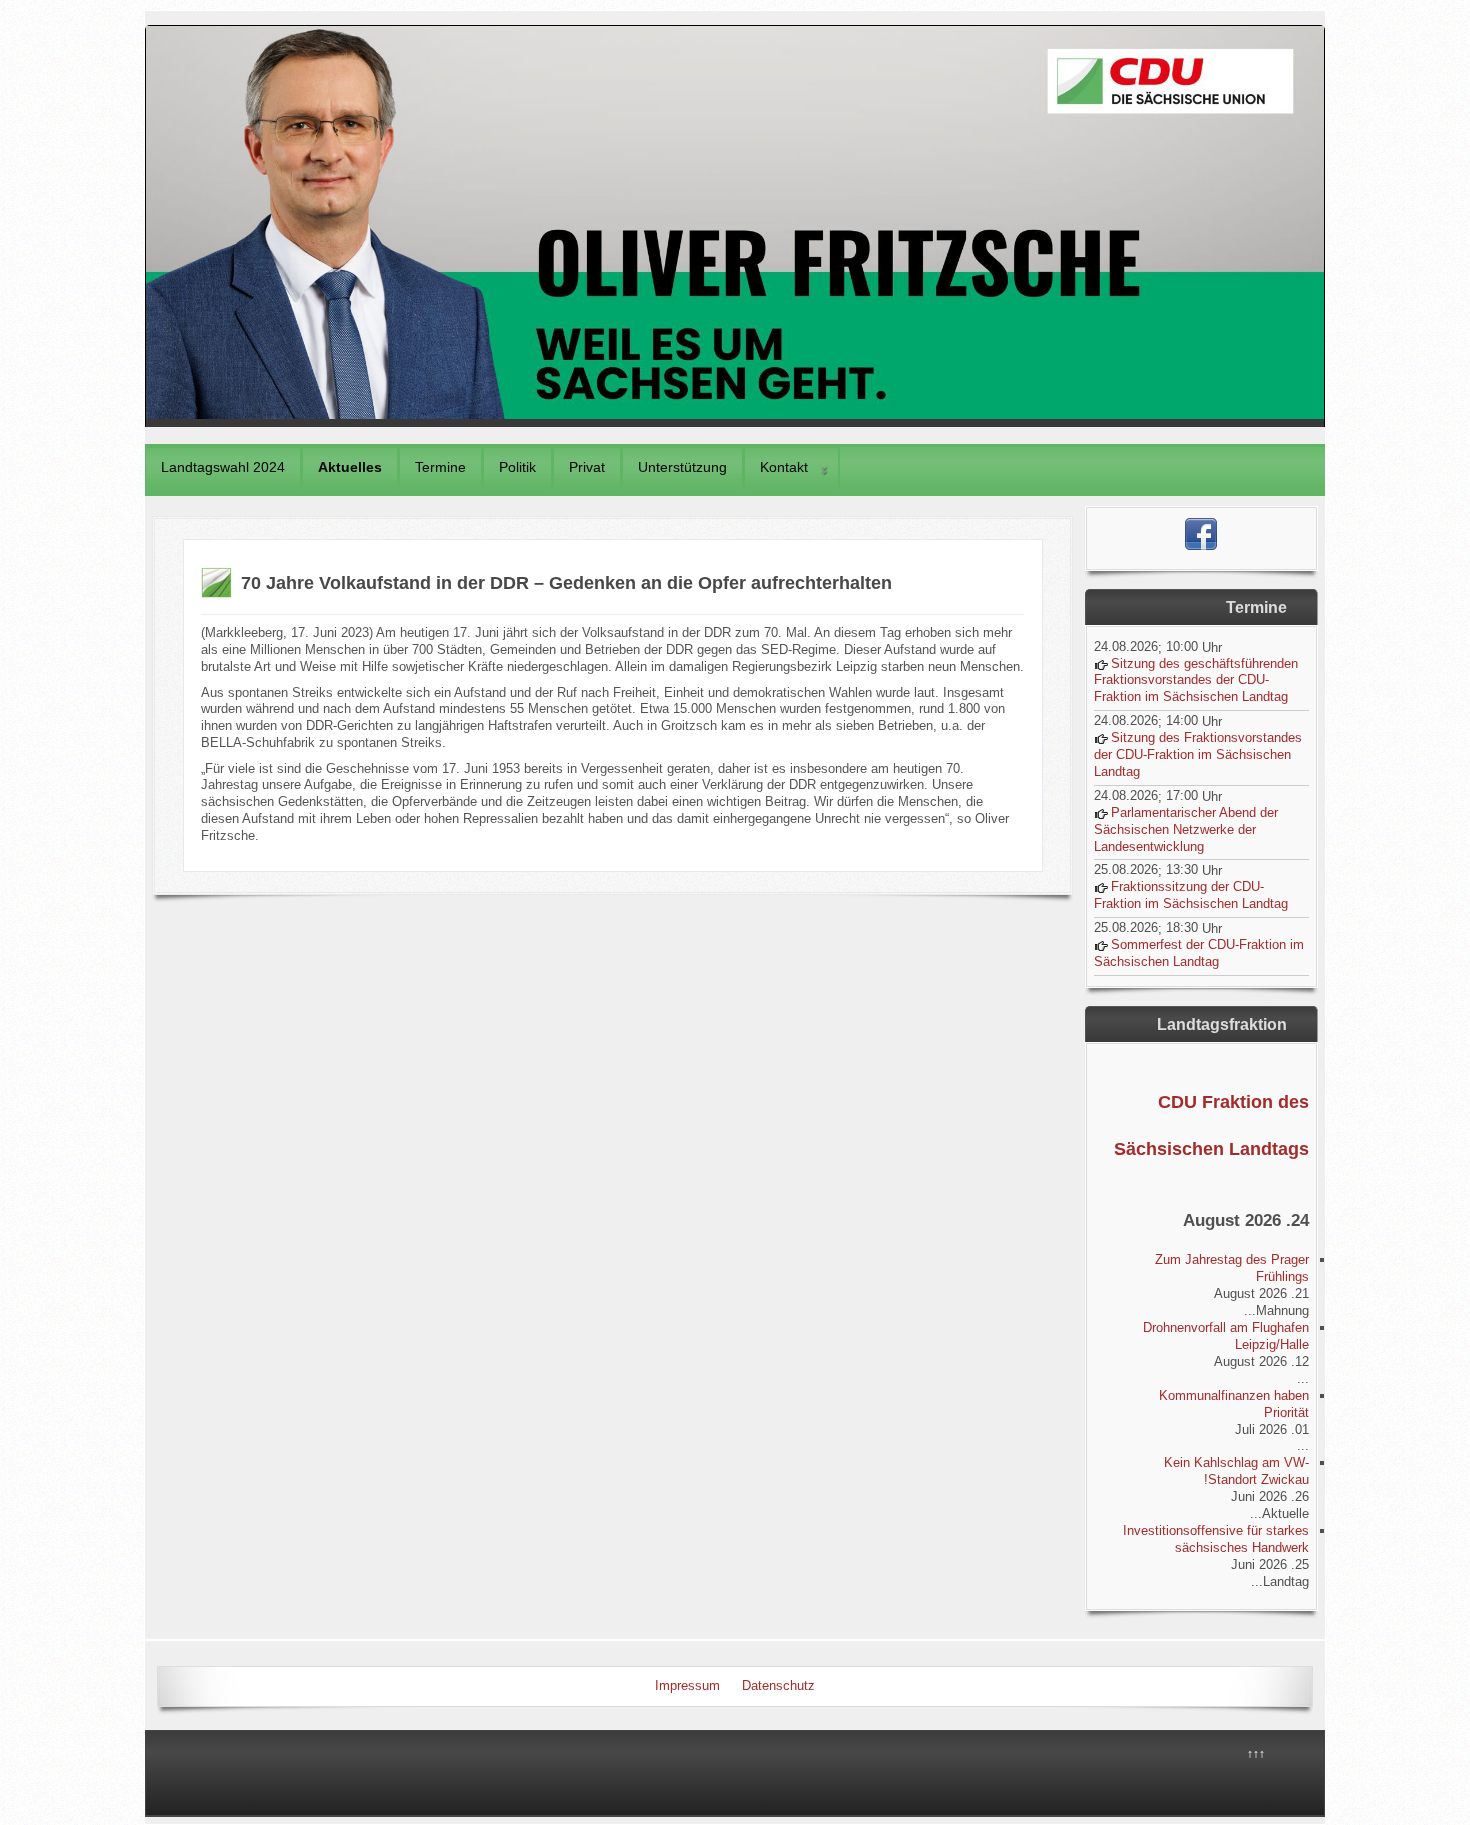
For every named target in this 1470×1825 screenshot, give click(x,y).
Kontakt (784, 467)
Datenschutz (778, 1685)
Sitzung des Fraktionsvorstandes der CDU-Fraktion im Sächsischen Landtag (1198, 754)
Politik (517, 467)
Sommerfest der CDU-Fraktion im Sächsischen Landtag (1199, 953)
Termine (440, 467)
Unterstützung (682, 467)
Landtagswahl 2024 (223, 467)
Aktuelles (350, 467)
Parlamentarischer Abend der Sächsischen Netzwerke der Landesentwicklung (1186, 829)
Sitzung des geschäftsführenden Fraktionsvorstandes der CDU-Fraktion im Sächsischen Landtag (1196, 680)
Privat (587, 467)
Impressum (687, 1685)
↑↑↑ (1256, 1754)
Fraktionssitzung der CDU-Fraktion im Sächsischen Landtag (1191, 895)
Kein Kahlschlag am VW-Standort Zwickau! (1236, 1471)
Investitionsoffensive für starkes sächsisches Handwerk (1216, 1539)
